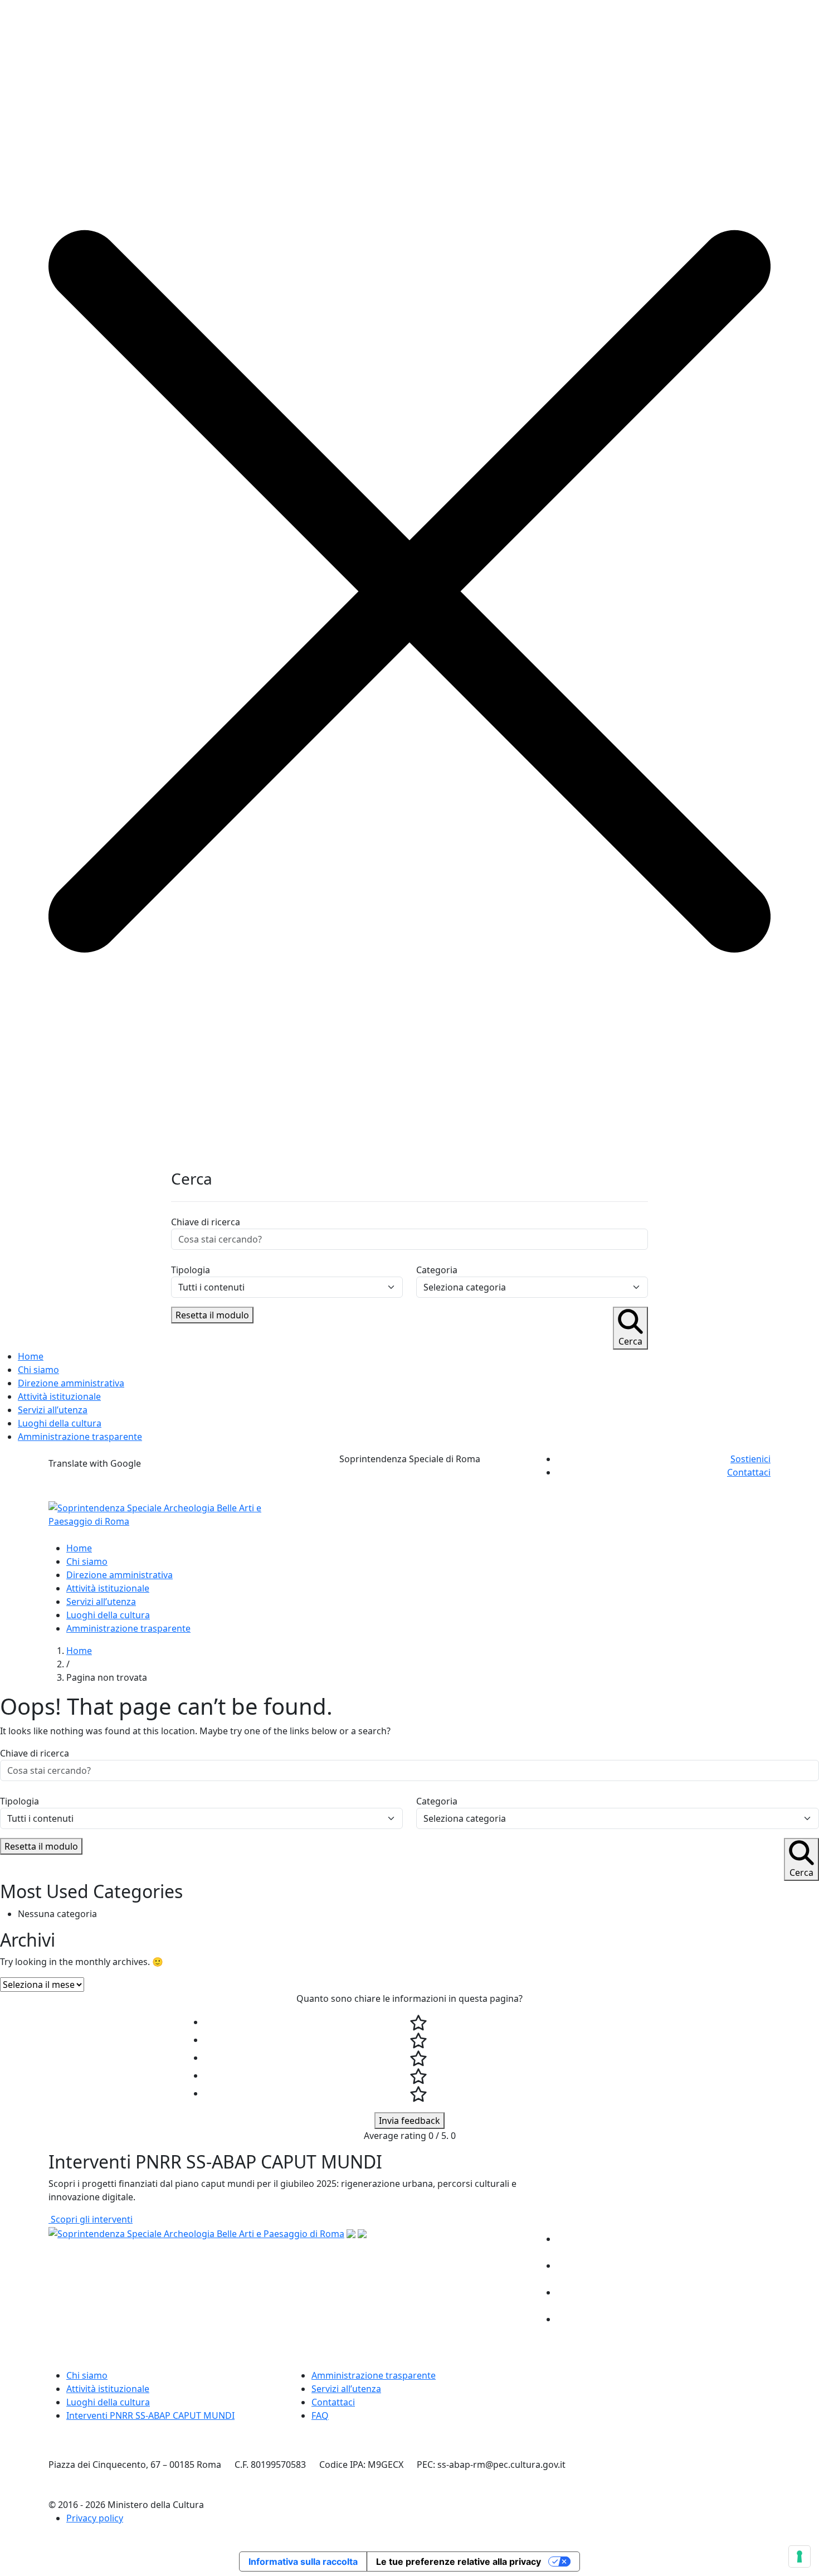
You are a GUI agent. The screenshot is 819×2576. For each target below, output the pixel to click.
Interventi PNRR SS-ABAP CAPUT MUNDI (150, 2415)
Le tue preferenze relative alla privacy (459, 2562)
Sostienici (750, 1459)
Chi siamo (38, 1370)
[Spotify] (757, 2319)
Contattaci (749, 1472)
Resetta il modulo (212, 1315)
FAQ (320, 2415)
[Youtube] (757, 2292)
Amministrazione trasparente (80, 1437)
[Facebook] (757, 2239)
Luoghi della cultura (60, 1423)
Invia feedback (409, 2121)
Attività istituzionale (59, 1396)
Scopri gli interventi (91, 2219)
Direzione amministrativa (71, 1383)
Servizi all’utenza (53, 1410)
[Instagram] (757, 2265)
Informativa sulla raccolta (303, 2562)
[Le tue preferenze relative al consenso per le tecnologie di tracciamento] (799, 2556)
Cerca (630, 1341)
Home (31, 1356)
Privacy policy (95, 2518)
